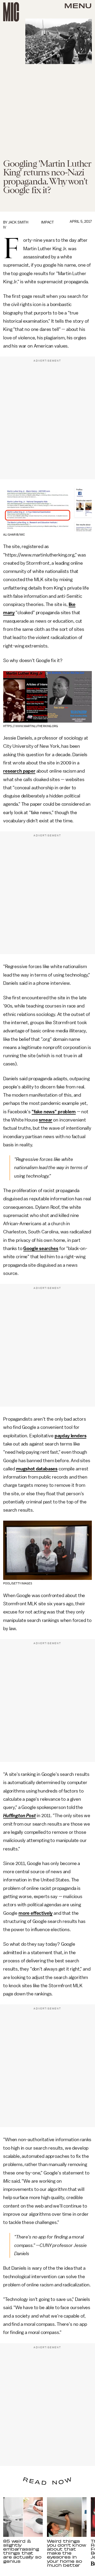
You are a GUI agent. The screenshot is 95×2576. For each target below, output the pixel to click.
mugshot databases (37, 1469)
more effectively (35, 1913)
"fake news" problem (54, 1112)
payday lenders (71, 1436)
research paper (19, 771)
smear (45, 1120)
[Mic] (11, 12)
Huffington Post (20, 1816)
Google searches (41, 1248)
